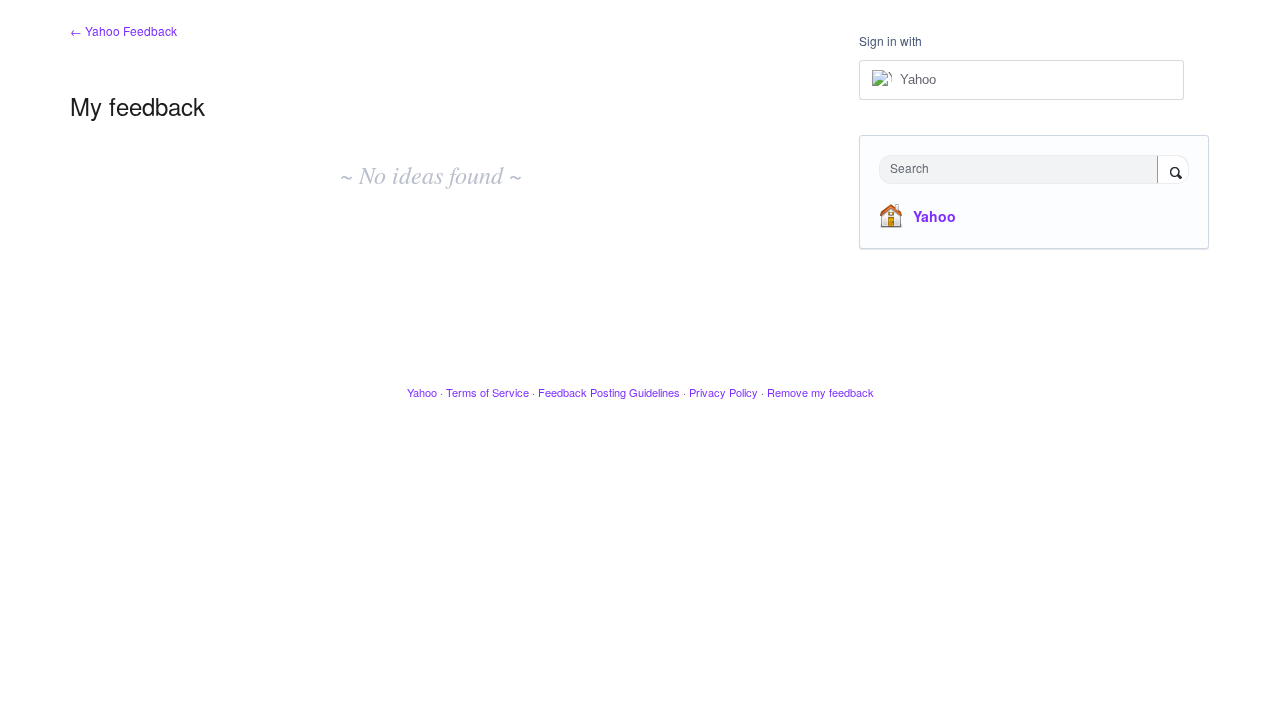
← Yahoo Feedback (123, 30)
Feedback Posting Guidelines (609, 392)
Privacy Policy (723, 392)
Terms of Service (487, 392)
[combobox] (1023, 169)
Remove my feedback (820, 392)
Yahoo (934, 216)
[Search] (1173, 171)
